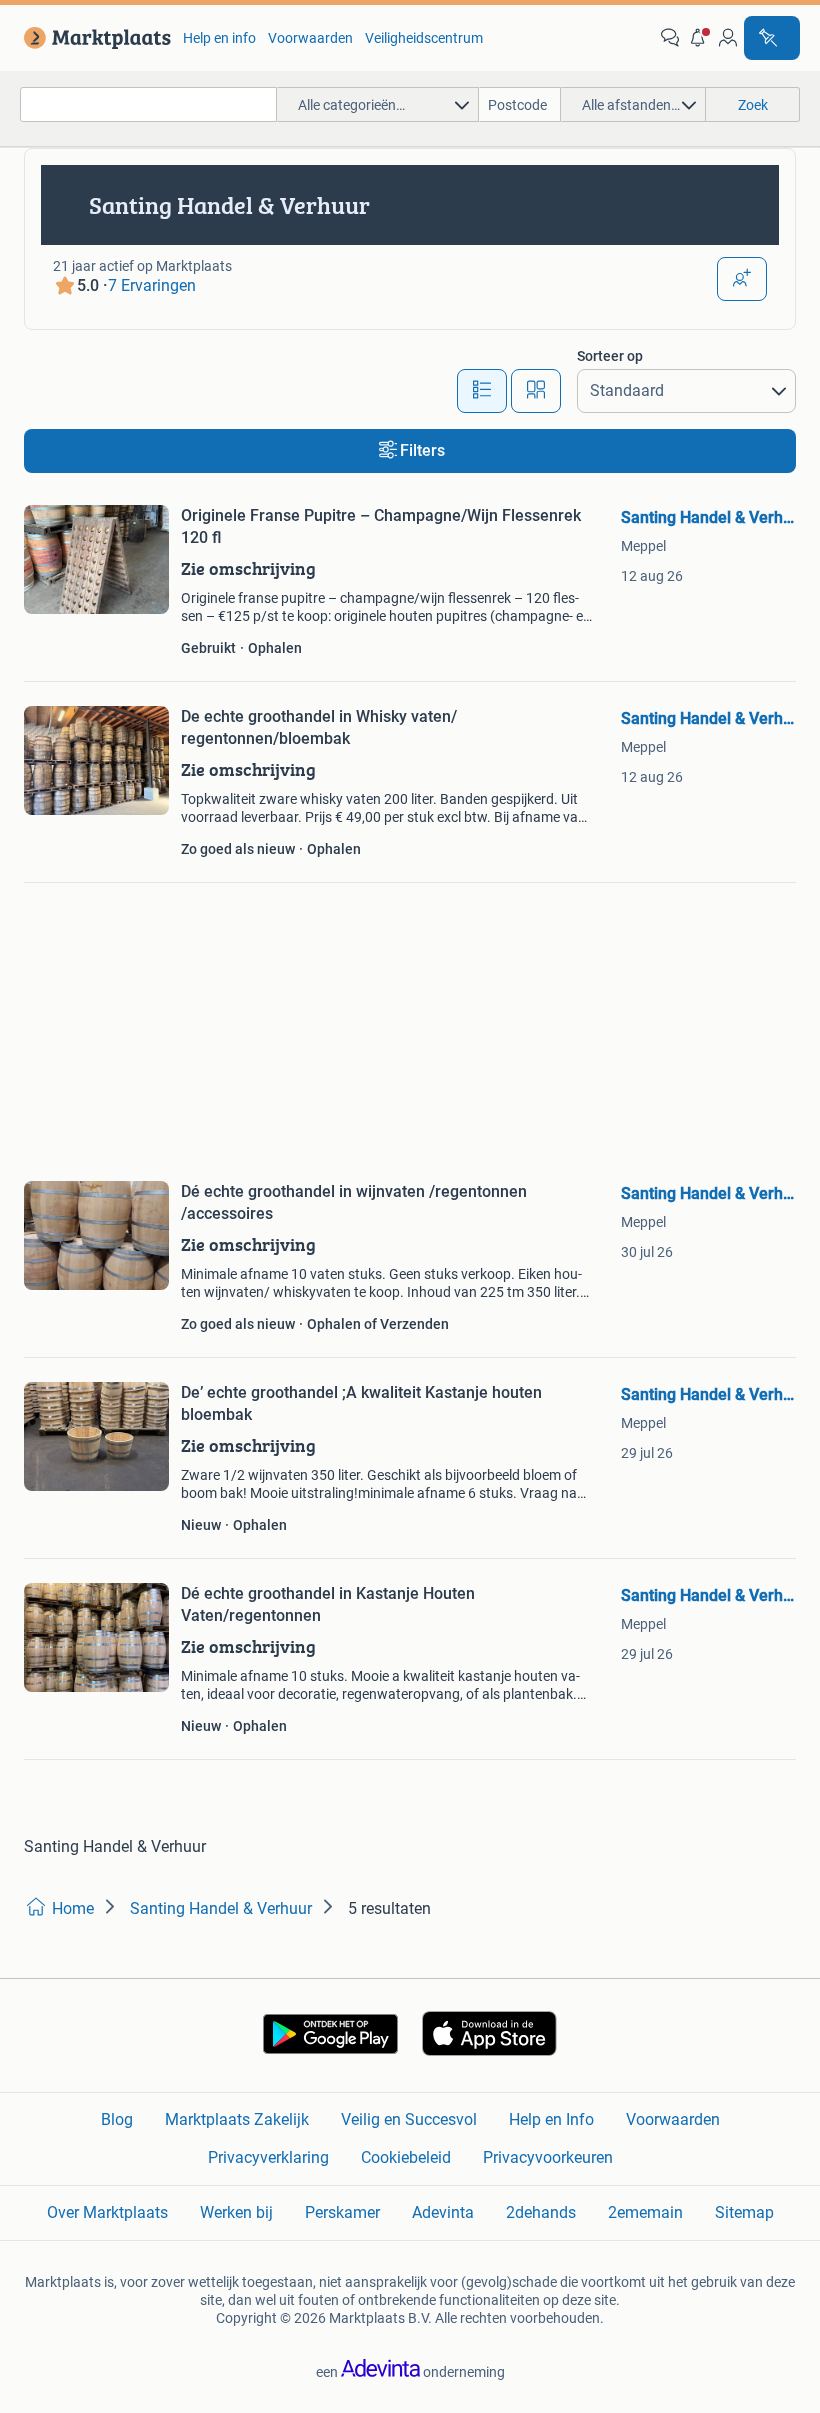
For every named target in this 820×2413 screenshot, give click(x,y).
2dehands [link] (541, 2212)
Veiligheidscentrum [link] (424, 38)
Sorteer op (610, 356)
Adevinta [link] (443, 2212)
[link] (93, 38)
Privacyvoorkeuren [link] (548, 2157)
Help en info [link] (219, 38)
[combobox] (148, 104)
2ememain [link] (645, 2212)
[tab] (482, 391)
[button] (699, 38)
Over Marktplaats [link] (107, 2212)
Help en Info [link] (551, 2119)
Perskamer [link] (342, 2212)
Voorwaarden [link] (310, 38)
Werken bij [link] (236, 2212)
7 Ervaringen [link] (152, 285)
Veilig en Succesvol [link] (409, 2119)
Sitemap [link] (744, 2212)
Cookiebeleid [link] (406, 2157)
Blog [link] (117, 2119)
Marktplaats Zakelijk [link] (237, 2119)
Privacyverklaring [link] (268, 2157)
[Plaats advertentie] (772, 38)
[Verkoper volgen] (742, 279)
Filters (422, 450)
